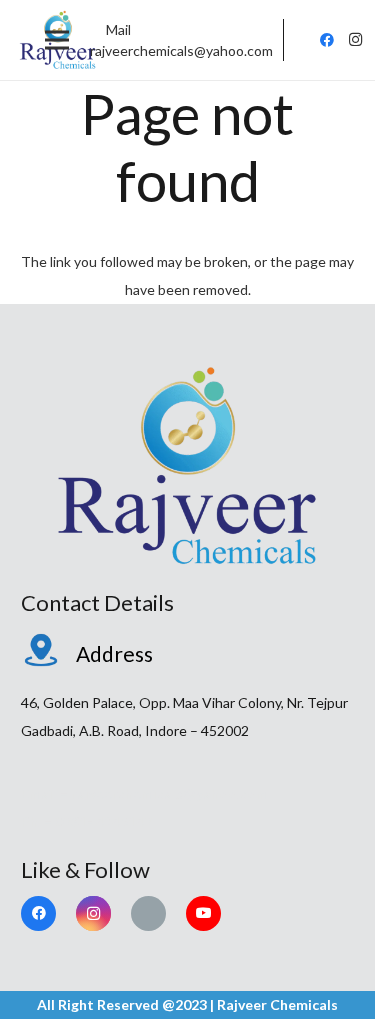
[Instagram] (355, 40)
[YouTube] (203, 913)
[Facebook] (327, 40)
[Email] (148, 913)
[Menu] (57, 40)
